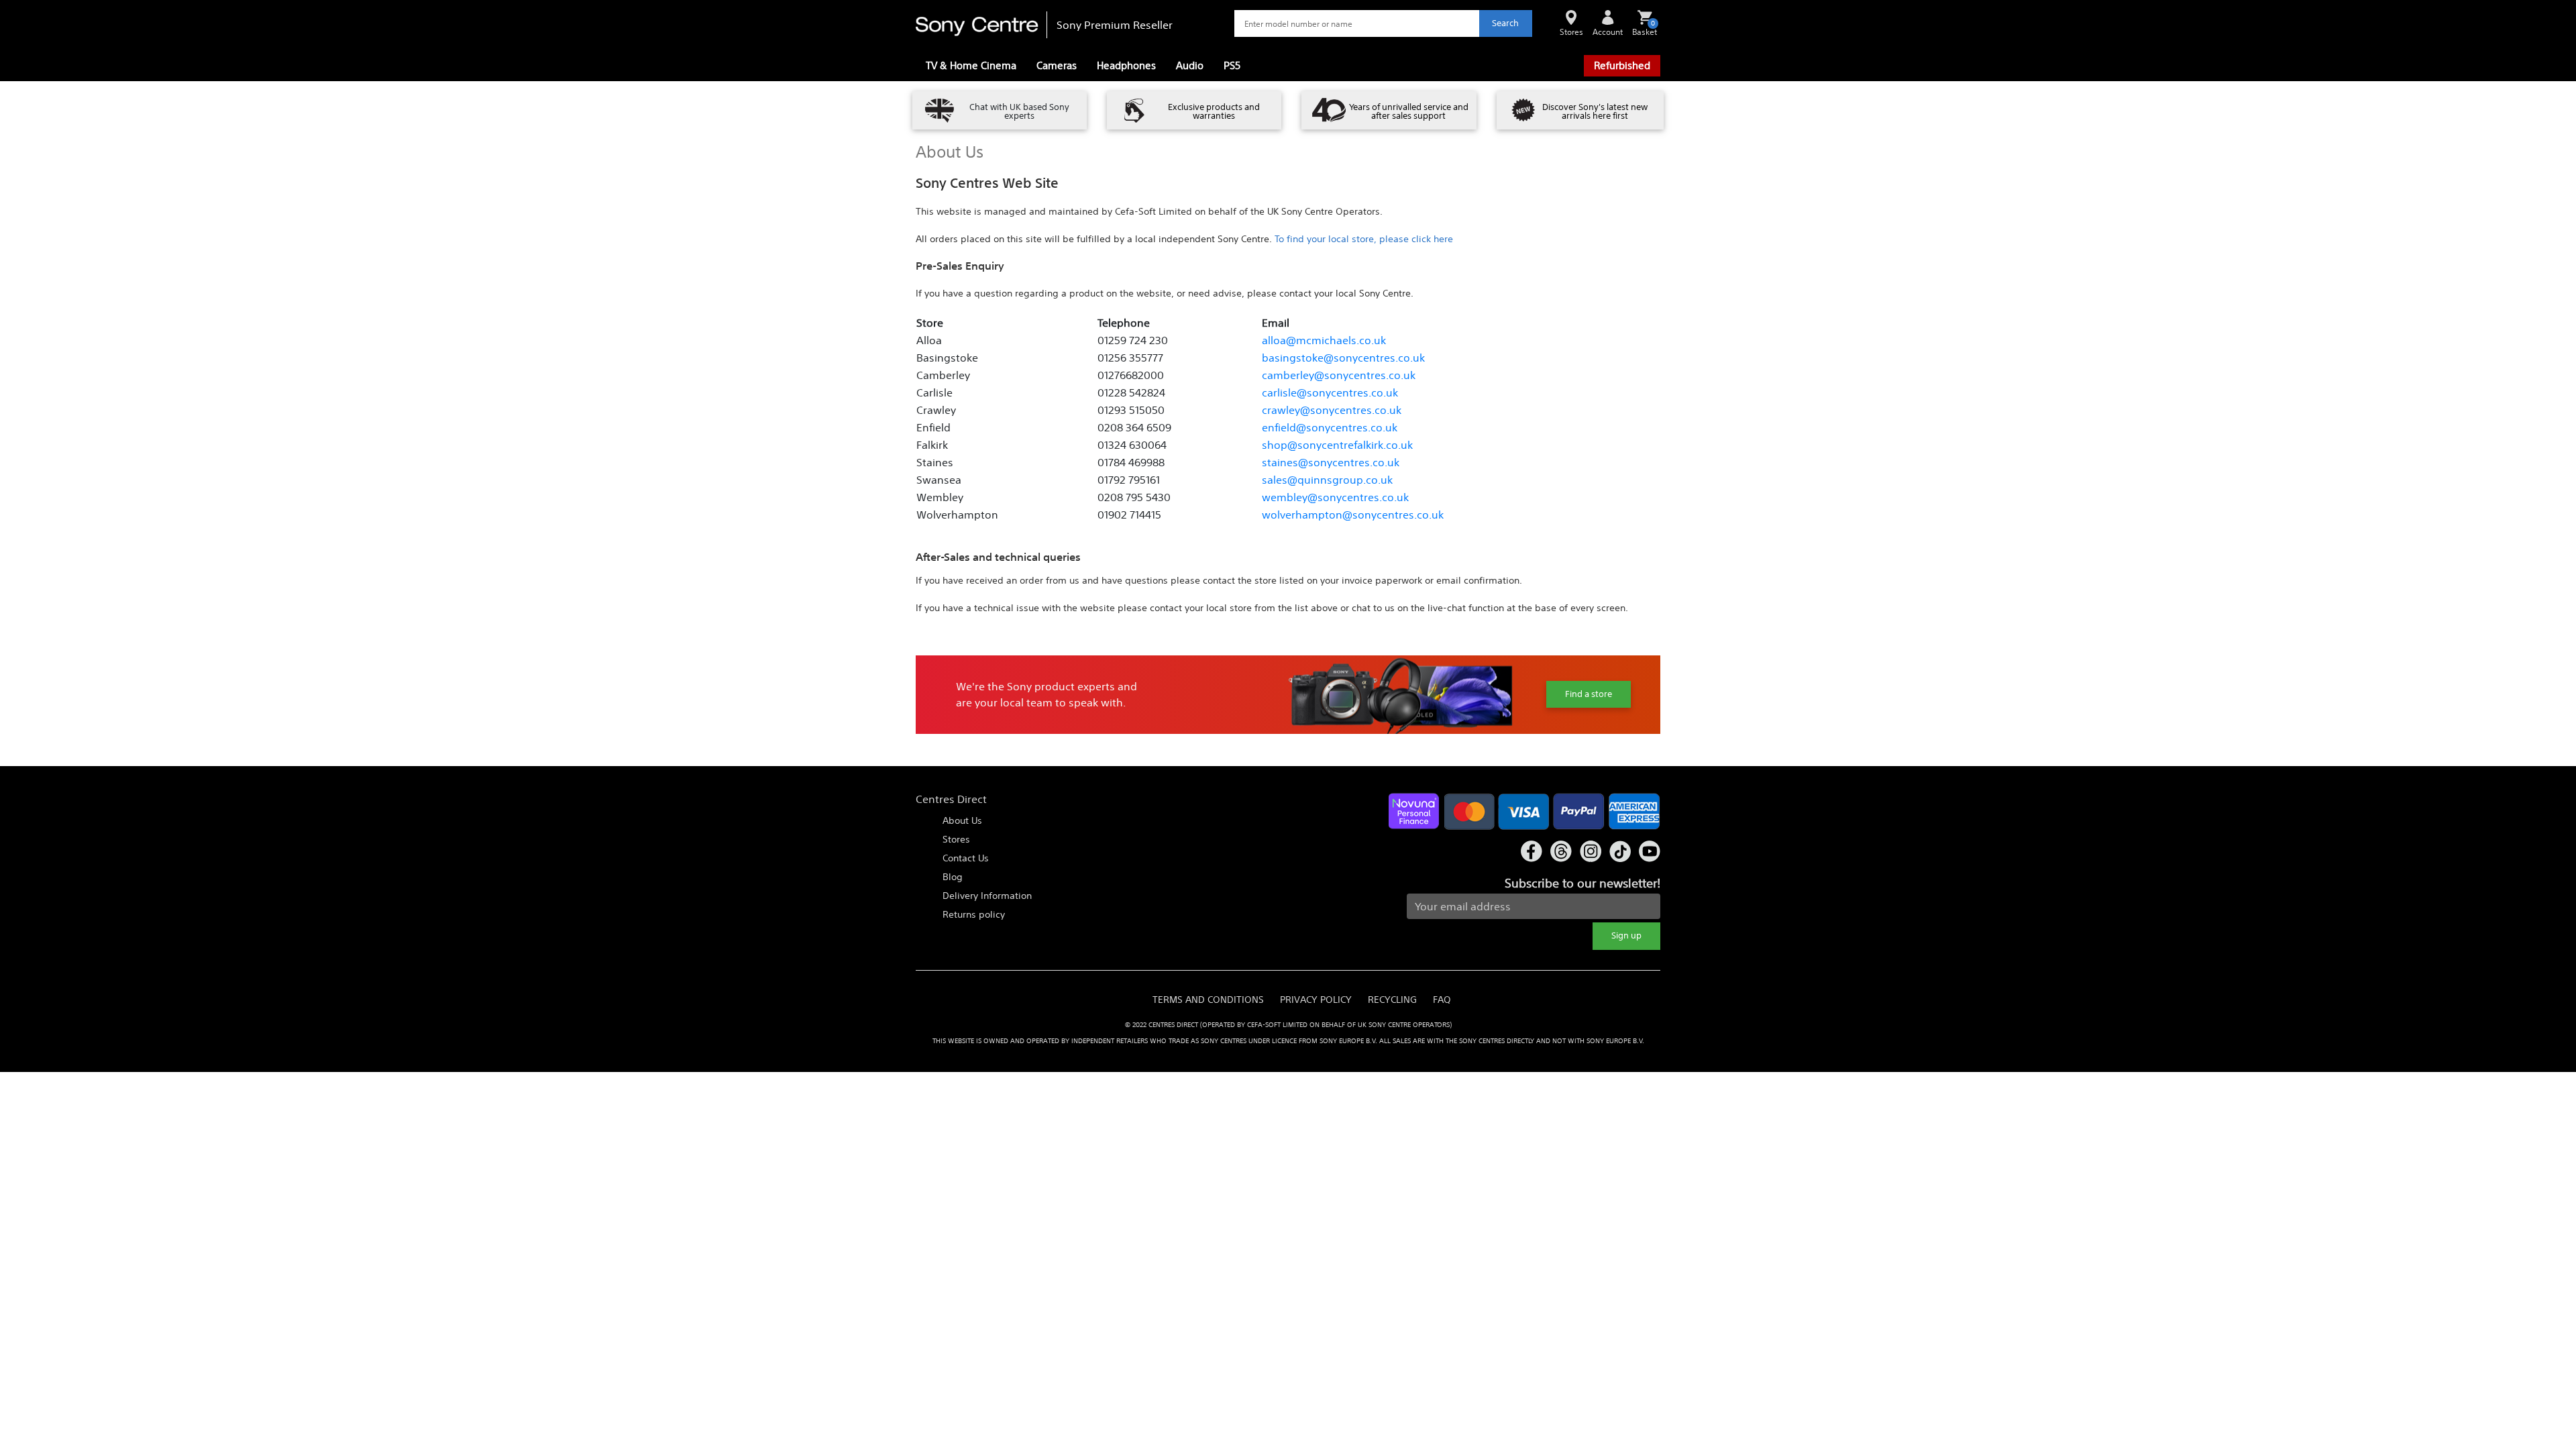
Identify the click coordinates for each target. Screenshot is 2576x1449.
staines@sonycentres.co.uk (1331, 462)
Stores (956, 839)
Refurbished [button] (1622, 65)
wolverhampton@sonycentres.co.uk (1353, 515)
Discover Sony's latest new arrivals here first (1595, 111)
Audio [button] (1190, 65)
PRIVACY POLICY (1316, 1000)
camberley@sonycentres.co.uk (1339, 375)
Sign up (1626, 935)
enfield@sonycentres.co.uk (1330, 427)
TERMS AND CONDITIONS (1208, 1000)
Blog (953, 877)
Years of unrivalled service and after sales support (1409, 111)
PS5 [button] (1232, 65)
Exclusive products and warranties (1214, 111)
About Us (962, 820)
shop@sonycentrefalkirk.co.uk (1337, 445)
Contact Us (966, 858)
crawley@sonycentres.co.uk (1332, 410)
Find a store (1589, 694)
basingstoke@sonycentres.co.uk (1343, 358)
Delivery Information (987, 896)
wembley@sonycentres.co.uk (1335, 497)
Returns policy (974, 914)
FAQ (1442, 1000)
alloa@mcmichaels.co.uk (1324, 340)
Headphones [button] (1126, 65)
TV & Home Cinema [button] (971, 65)
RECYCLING (1392, 1000)
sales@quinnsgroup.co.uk (1327, 480)
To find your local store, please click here (1364, 239)
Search (1505, 23)
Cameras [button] (1057, 65)
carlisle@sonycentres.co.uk (1330, 392)
